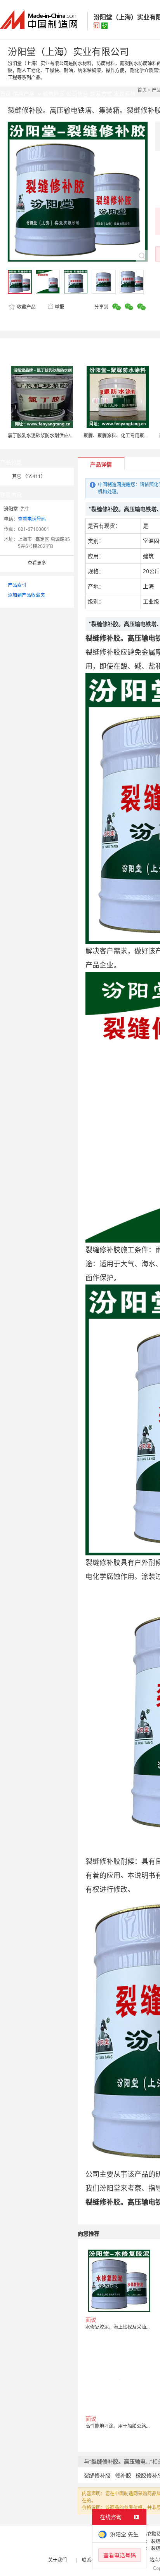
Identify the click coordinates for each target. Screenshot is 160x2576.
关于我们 (57, 2560)
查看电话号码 (32, 519)
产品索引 (17, 585)
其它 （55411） (29, 476)
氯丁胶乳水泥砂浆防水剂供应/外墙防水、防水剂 (57, 436)
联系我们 (91, 2560)
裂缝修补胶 (97, 2475)
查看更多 (37, 563)
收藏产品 (26, 307)
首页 (142, 90)
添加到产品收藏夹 (26, 595)
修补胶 (123, 2475)
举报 (59, 307)
